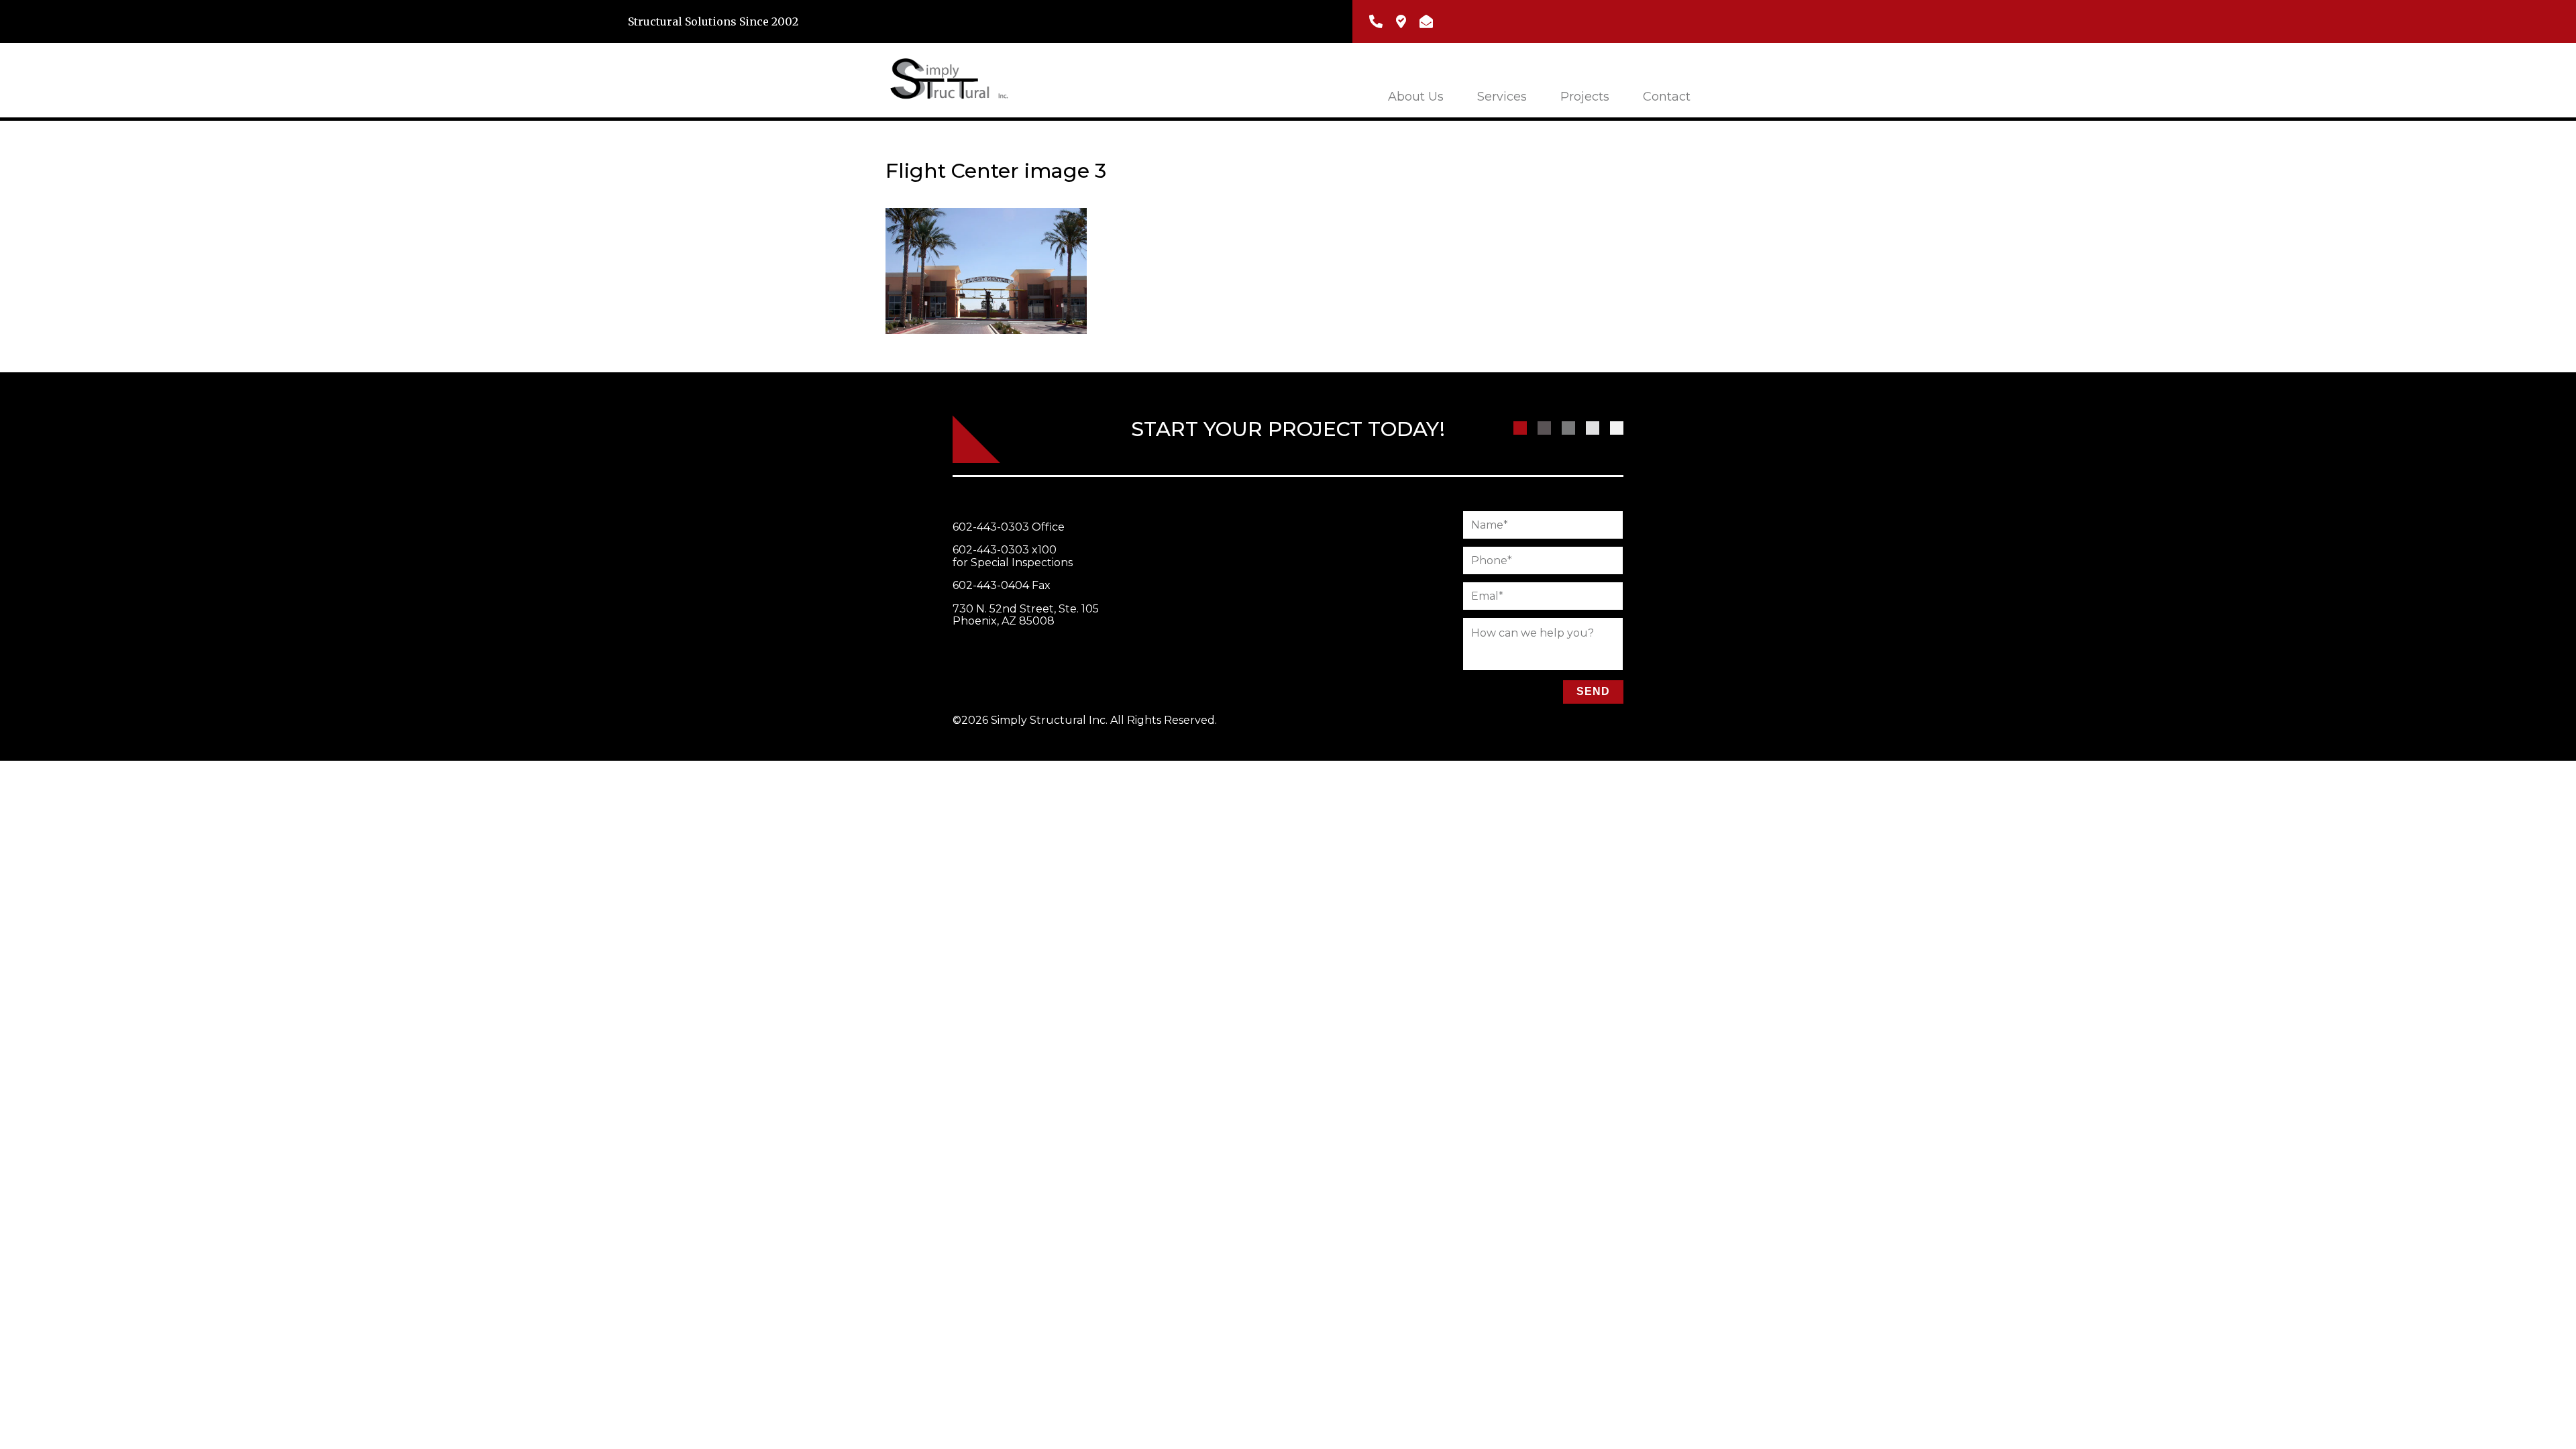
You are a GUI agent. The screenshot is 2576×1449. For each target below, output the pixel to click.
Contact (1667, 97)
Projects (1585, 97)
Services (1502, 97)
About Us (1416, 97)
